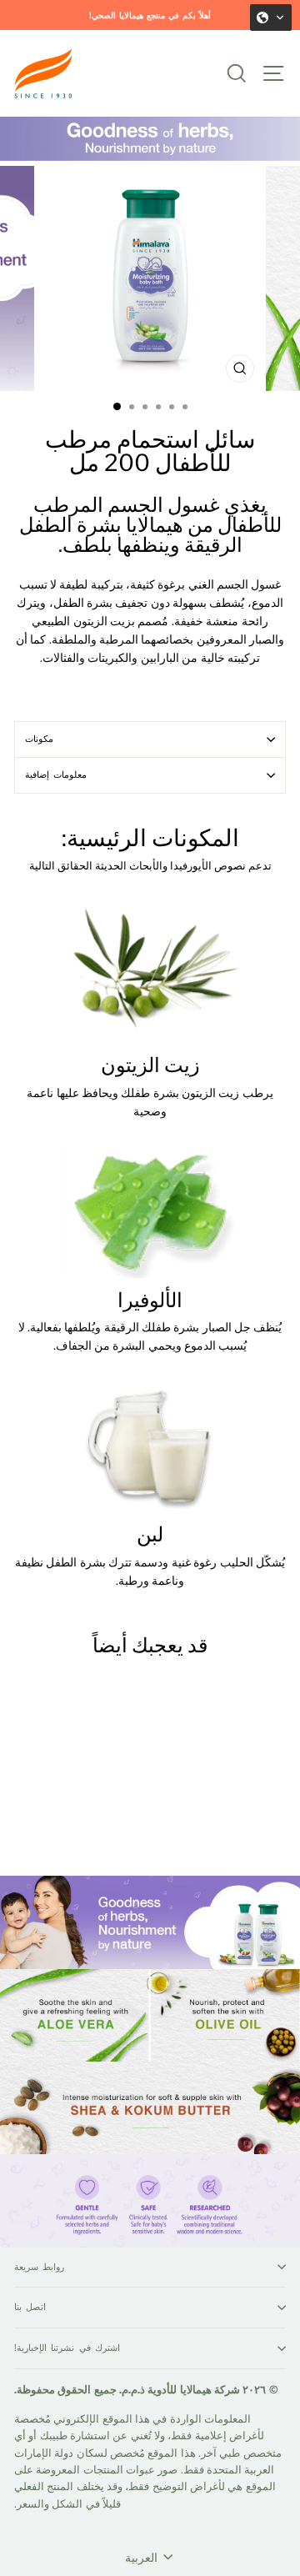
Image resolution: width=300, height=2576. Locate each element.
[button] (271, 18)
